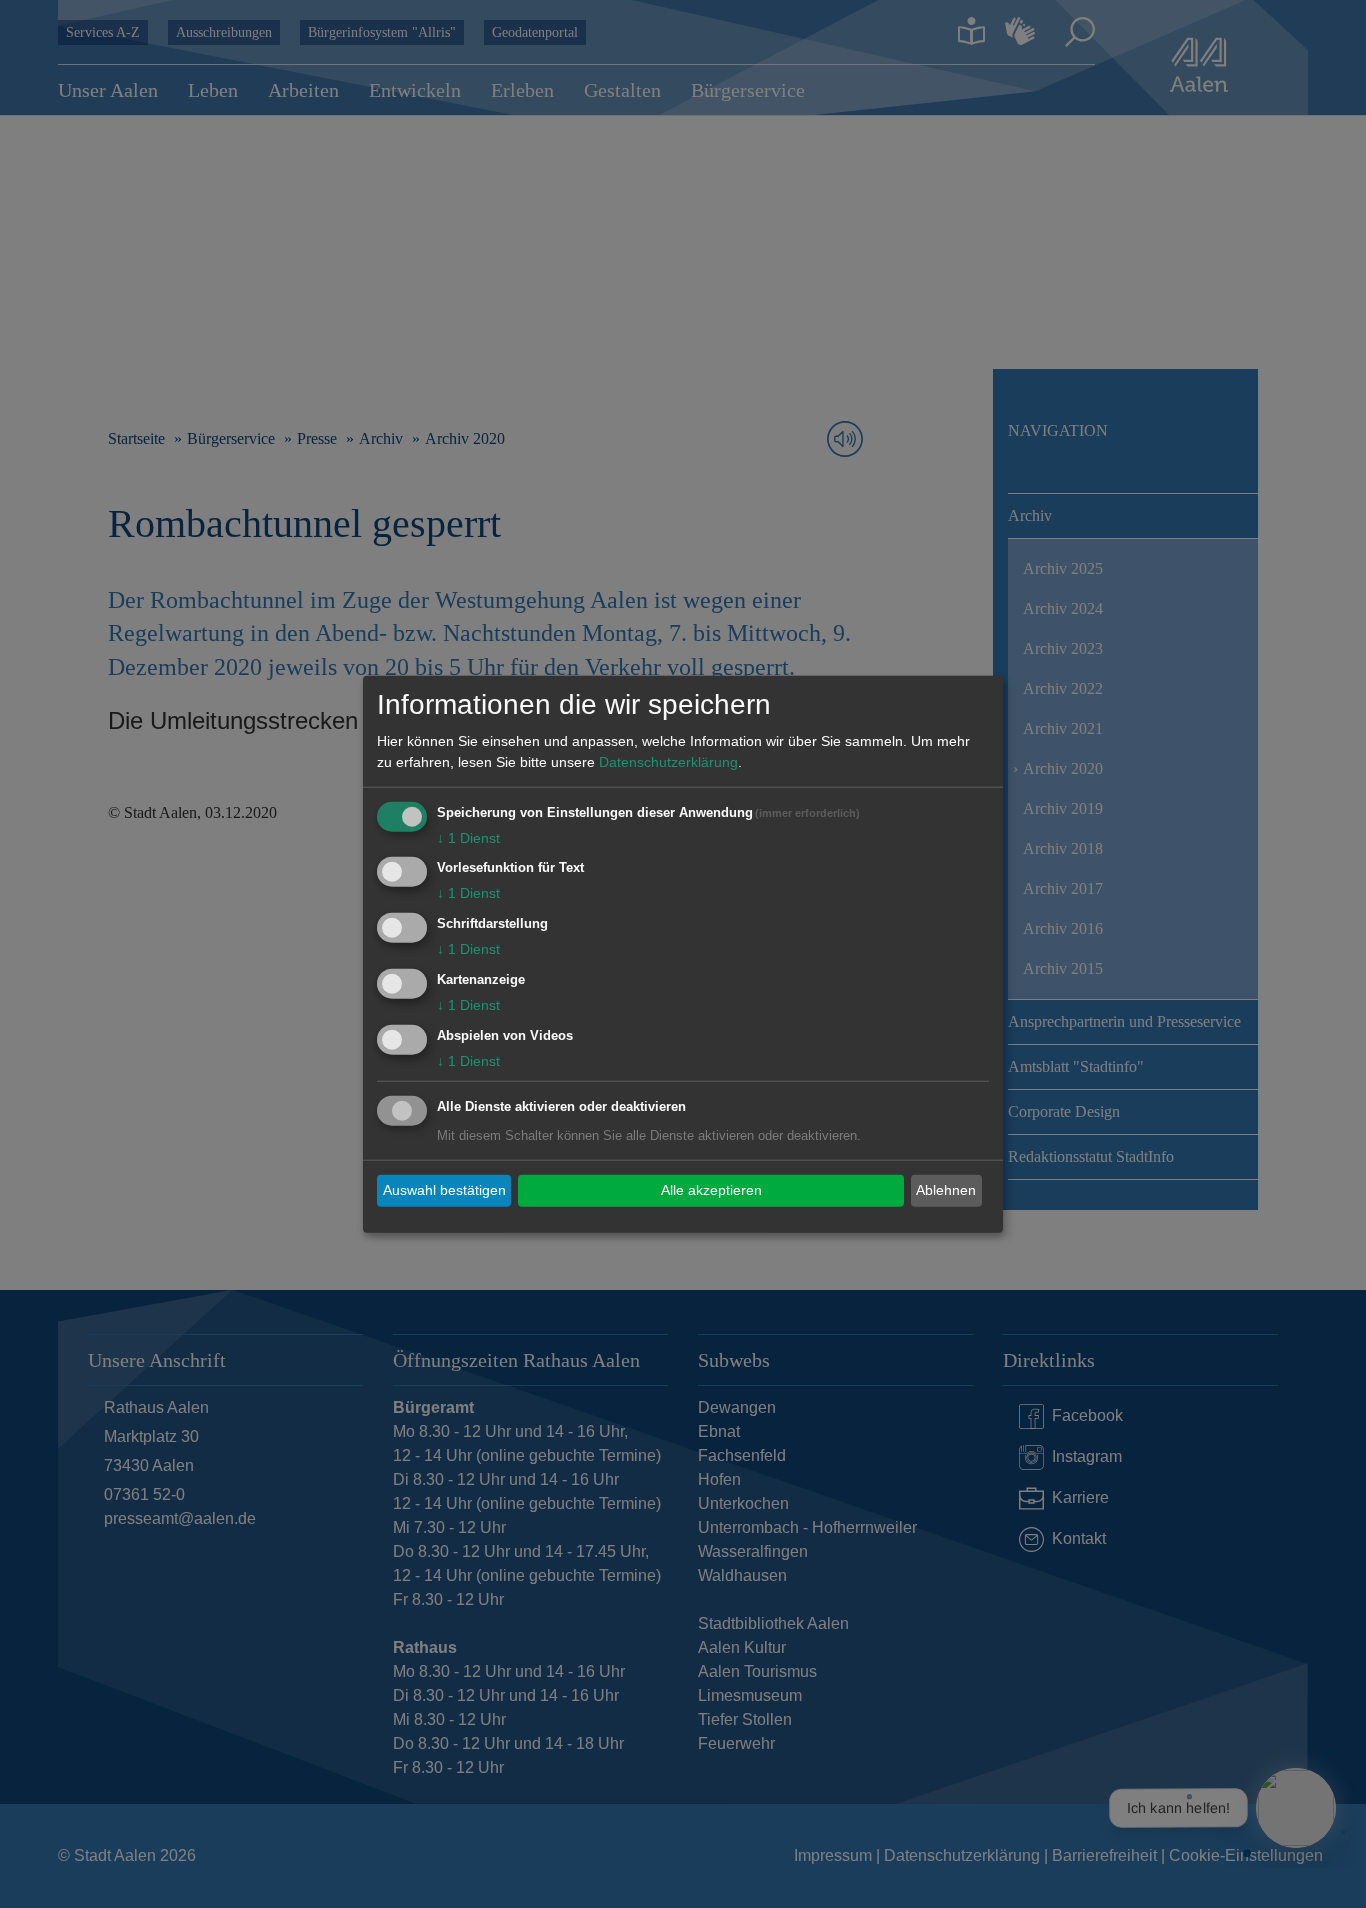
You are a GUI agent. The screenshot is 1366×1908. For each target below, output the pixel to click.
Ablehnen (946, 1190)
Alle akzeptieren (711, 1190)
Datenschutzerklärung (668, 761)
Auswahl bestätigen (444, 1190)
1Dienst (468, 837)
